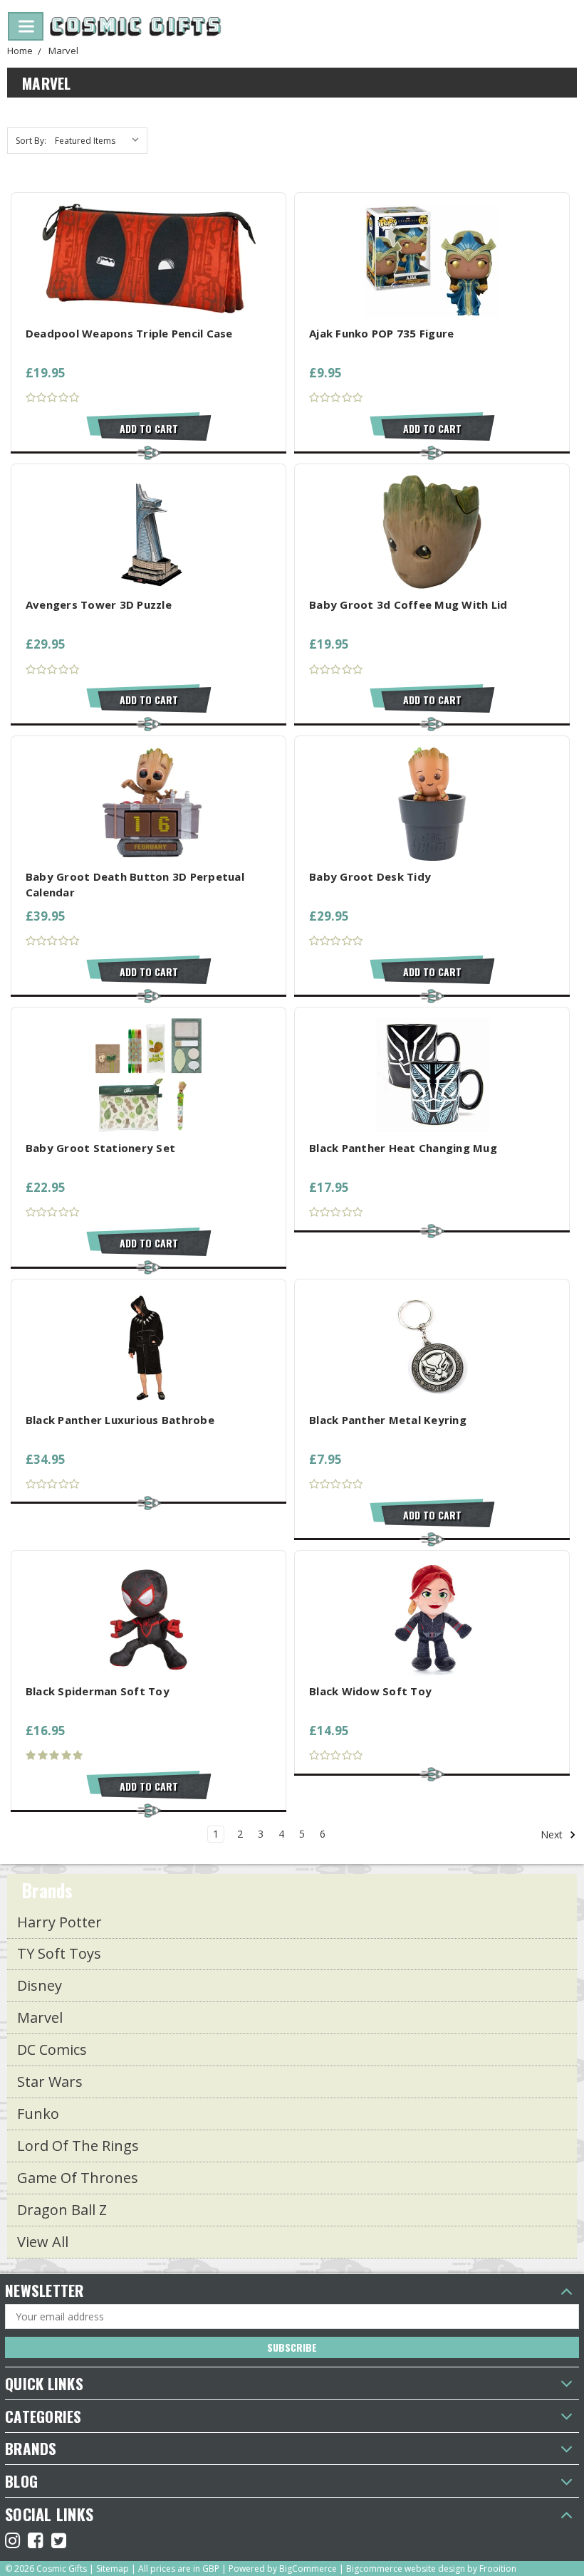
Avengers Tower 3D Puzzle (99, 604)
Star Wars (50, 2082)
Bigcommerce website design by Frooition (431, 2569)
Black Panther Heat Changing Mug (403, 1148)
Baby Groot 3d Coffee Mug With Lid (408, 604)
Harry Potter (59, 1922)
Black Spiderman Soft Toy (98, 1691)
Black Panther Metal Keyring (388, 1420)
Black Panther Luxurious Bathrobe (120, 1420)
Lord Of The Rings (78, 2146)
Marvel (63, 51)
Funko (38, 2114)
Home (20, 51)
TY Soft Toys (59, 1953)
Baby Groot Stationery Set (100, 1148)
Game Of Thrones (78, 2178)
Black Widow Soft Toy (370, 1691)
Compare (144, 260)
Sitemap (113, 2569)
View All (43, 2242)
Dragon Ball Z (62, 2210)
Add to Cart (149, 428)
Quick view (148, 233)
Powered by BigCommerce (283, 2569)
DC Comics (52, 2049)
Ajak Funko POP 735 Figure (381, 333)
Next (553, 1834)
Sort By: (31, 141)
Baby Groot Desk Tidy (370, 876)
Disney (40, 1985)
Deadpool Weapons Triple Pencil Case (129, 333)
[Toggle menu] (26, 26)
